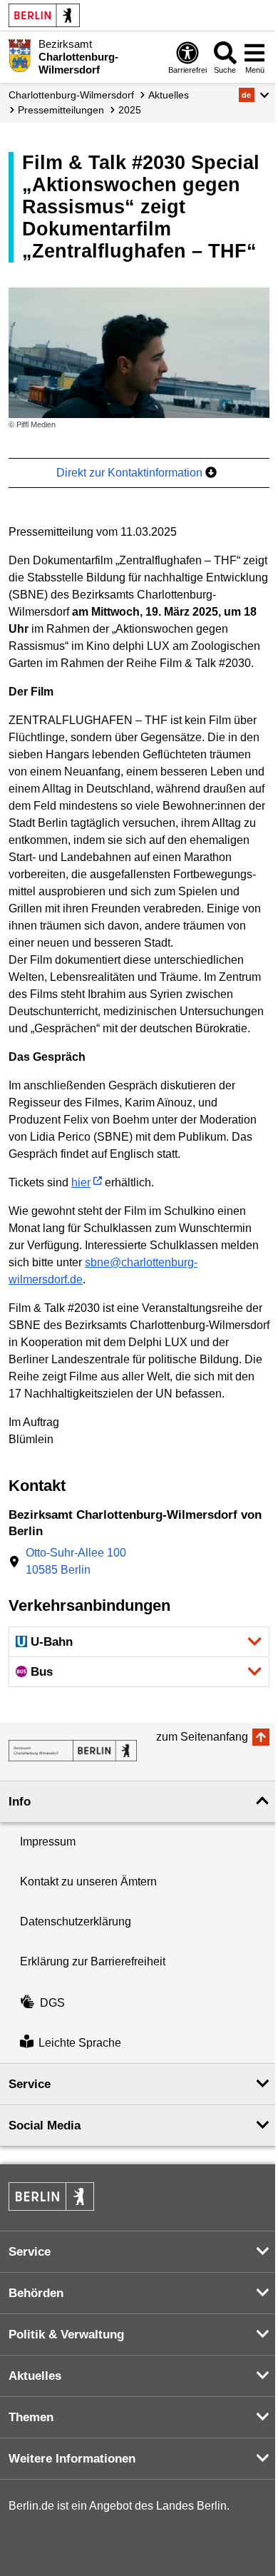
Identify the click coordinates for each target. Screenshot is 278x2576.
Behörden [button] (36, 2293)
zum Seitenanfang (202, 1737)
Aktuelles (169, 95)
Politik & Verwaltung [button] (66, 2335)
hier (81, 1182)
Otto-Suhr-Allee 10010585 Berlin (76, 1561)
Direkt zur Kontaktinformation (131, 473)
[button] (254, 95)
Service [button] (30, 2084)
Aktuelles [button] (35, 2376)
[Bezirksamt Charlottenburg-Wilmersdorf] (73, 1751)
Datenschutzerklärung (76, 1921)
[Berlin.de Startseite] (44, 15)
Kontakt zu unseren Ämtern (88, 1882)
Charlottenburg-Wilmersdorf (71, 95)
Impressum (48, 1842)
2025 (130, 110)
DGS (52, 2003)
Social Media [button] (45, 2126)
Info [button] (20, 1802)
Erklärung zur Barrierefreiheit (93, 1961)
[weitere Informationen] (20, 56)
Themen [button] (31, 2417)
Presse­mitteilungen (61, 110)
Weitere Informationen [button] (72, 2459)
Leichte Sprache (80, 2043)
